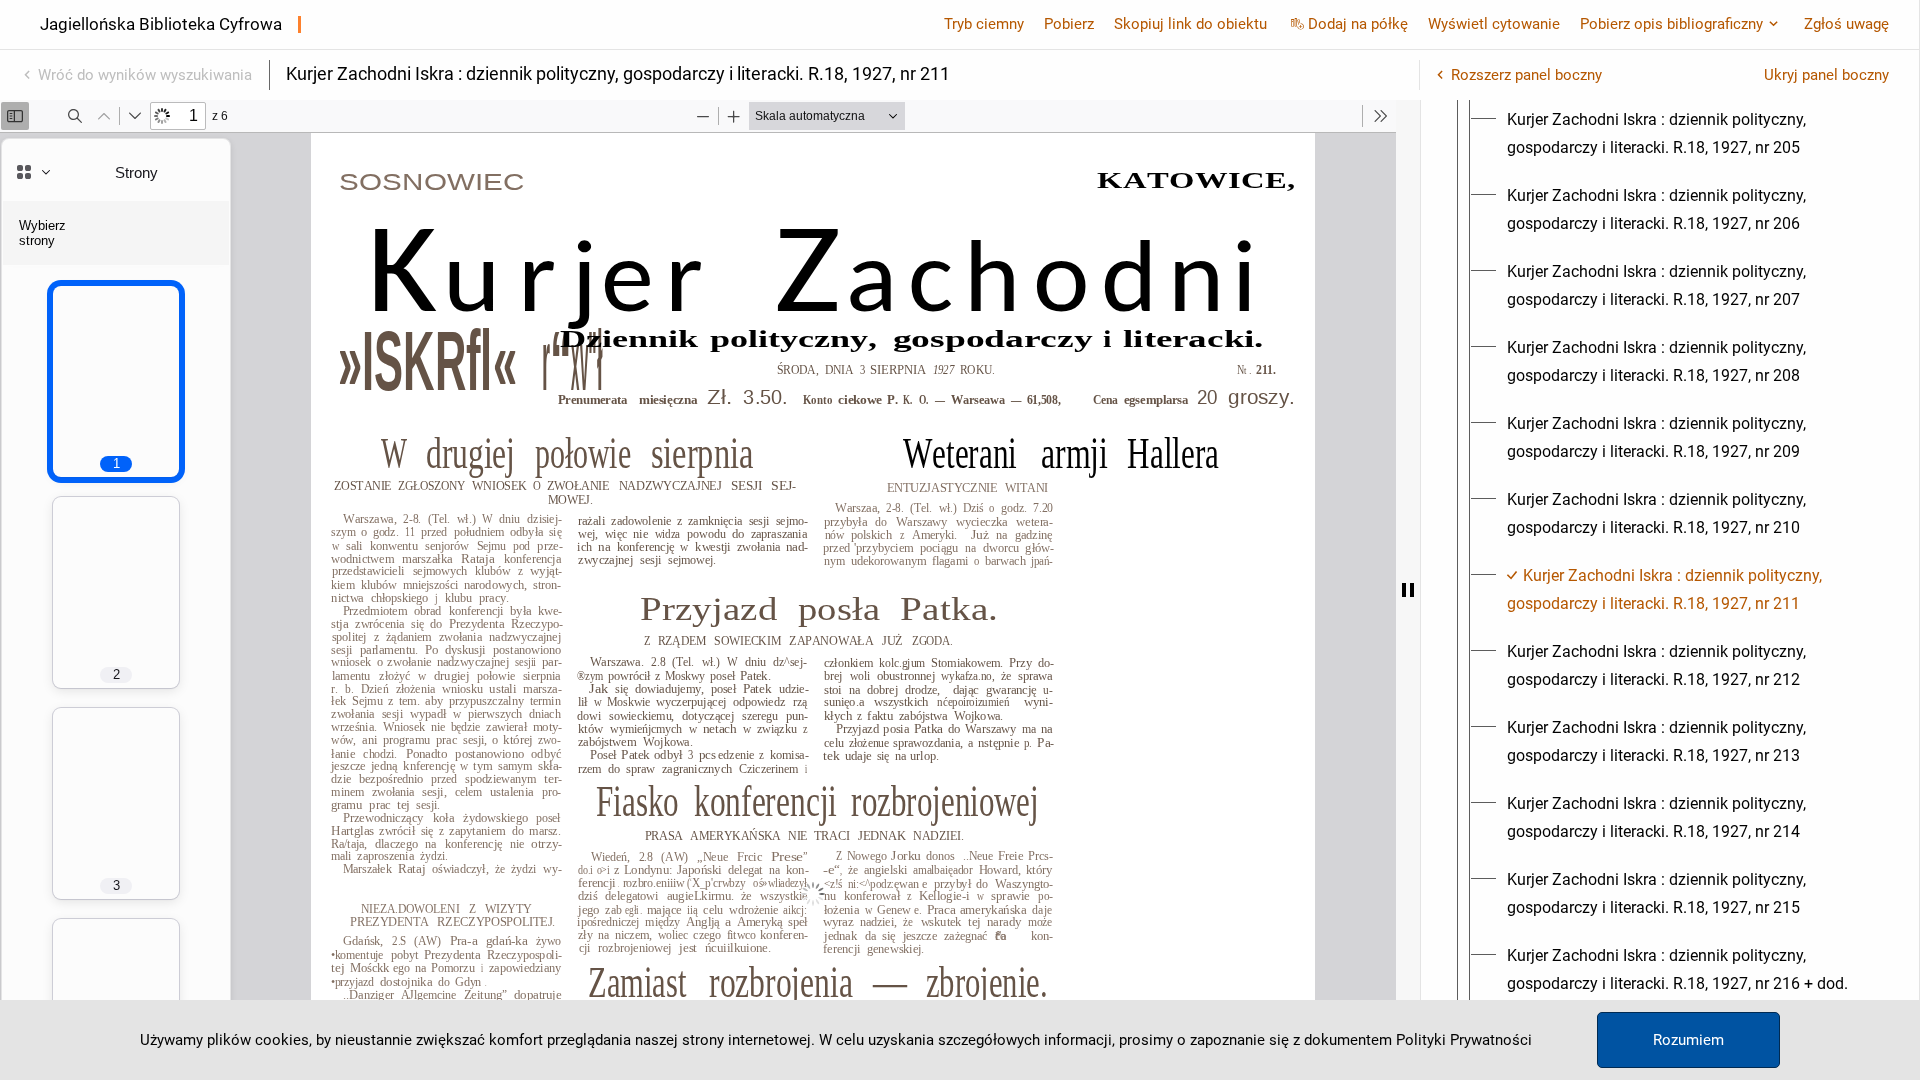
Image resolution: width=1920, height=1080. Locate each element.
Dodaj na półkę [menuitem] (1358, 24)
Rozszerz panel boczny (1526, 75)
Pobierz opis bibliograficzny (1671, 24)
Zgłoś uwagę (1846, 24)
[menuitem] (1688, 134)
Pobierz (1069, 24)
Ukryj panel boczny (1826, 75)
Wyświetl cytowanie (1494, 24)
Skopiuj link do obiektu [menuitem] (1190, 24)
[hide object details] (1408, 590)
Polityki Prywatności (1464, 1040)
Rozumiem (1688, 1040)
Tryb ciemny (984, 24)
